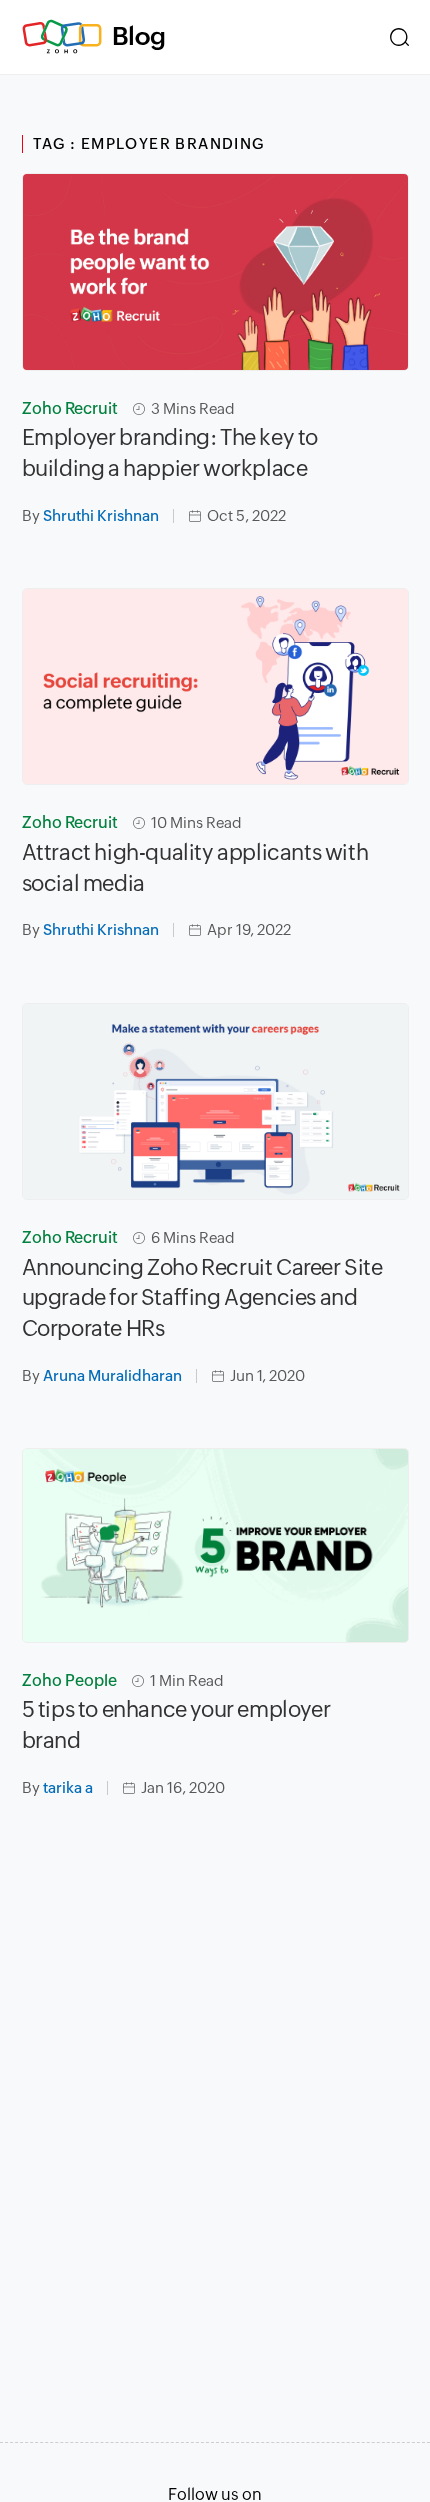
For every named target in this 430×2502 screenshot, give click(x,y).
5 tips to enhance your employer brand (176, 1725)
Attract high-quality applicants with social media (195, 868)
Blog (139, 36)
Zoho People (69, 1680)
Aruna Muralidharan (112, 1375)
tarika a (68, 1787)
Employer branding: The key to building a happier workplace (170, 453)
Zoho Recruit (70, 408)
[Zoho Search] (399, 37)
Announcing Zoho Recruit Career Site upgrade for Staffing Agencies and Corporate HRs (202, 1298)
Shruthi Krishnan (101, 515)
